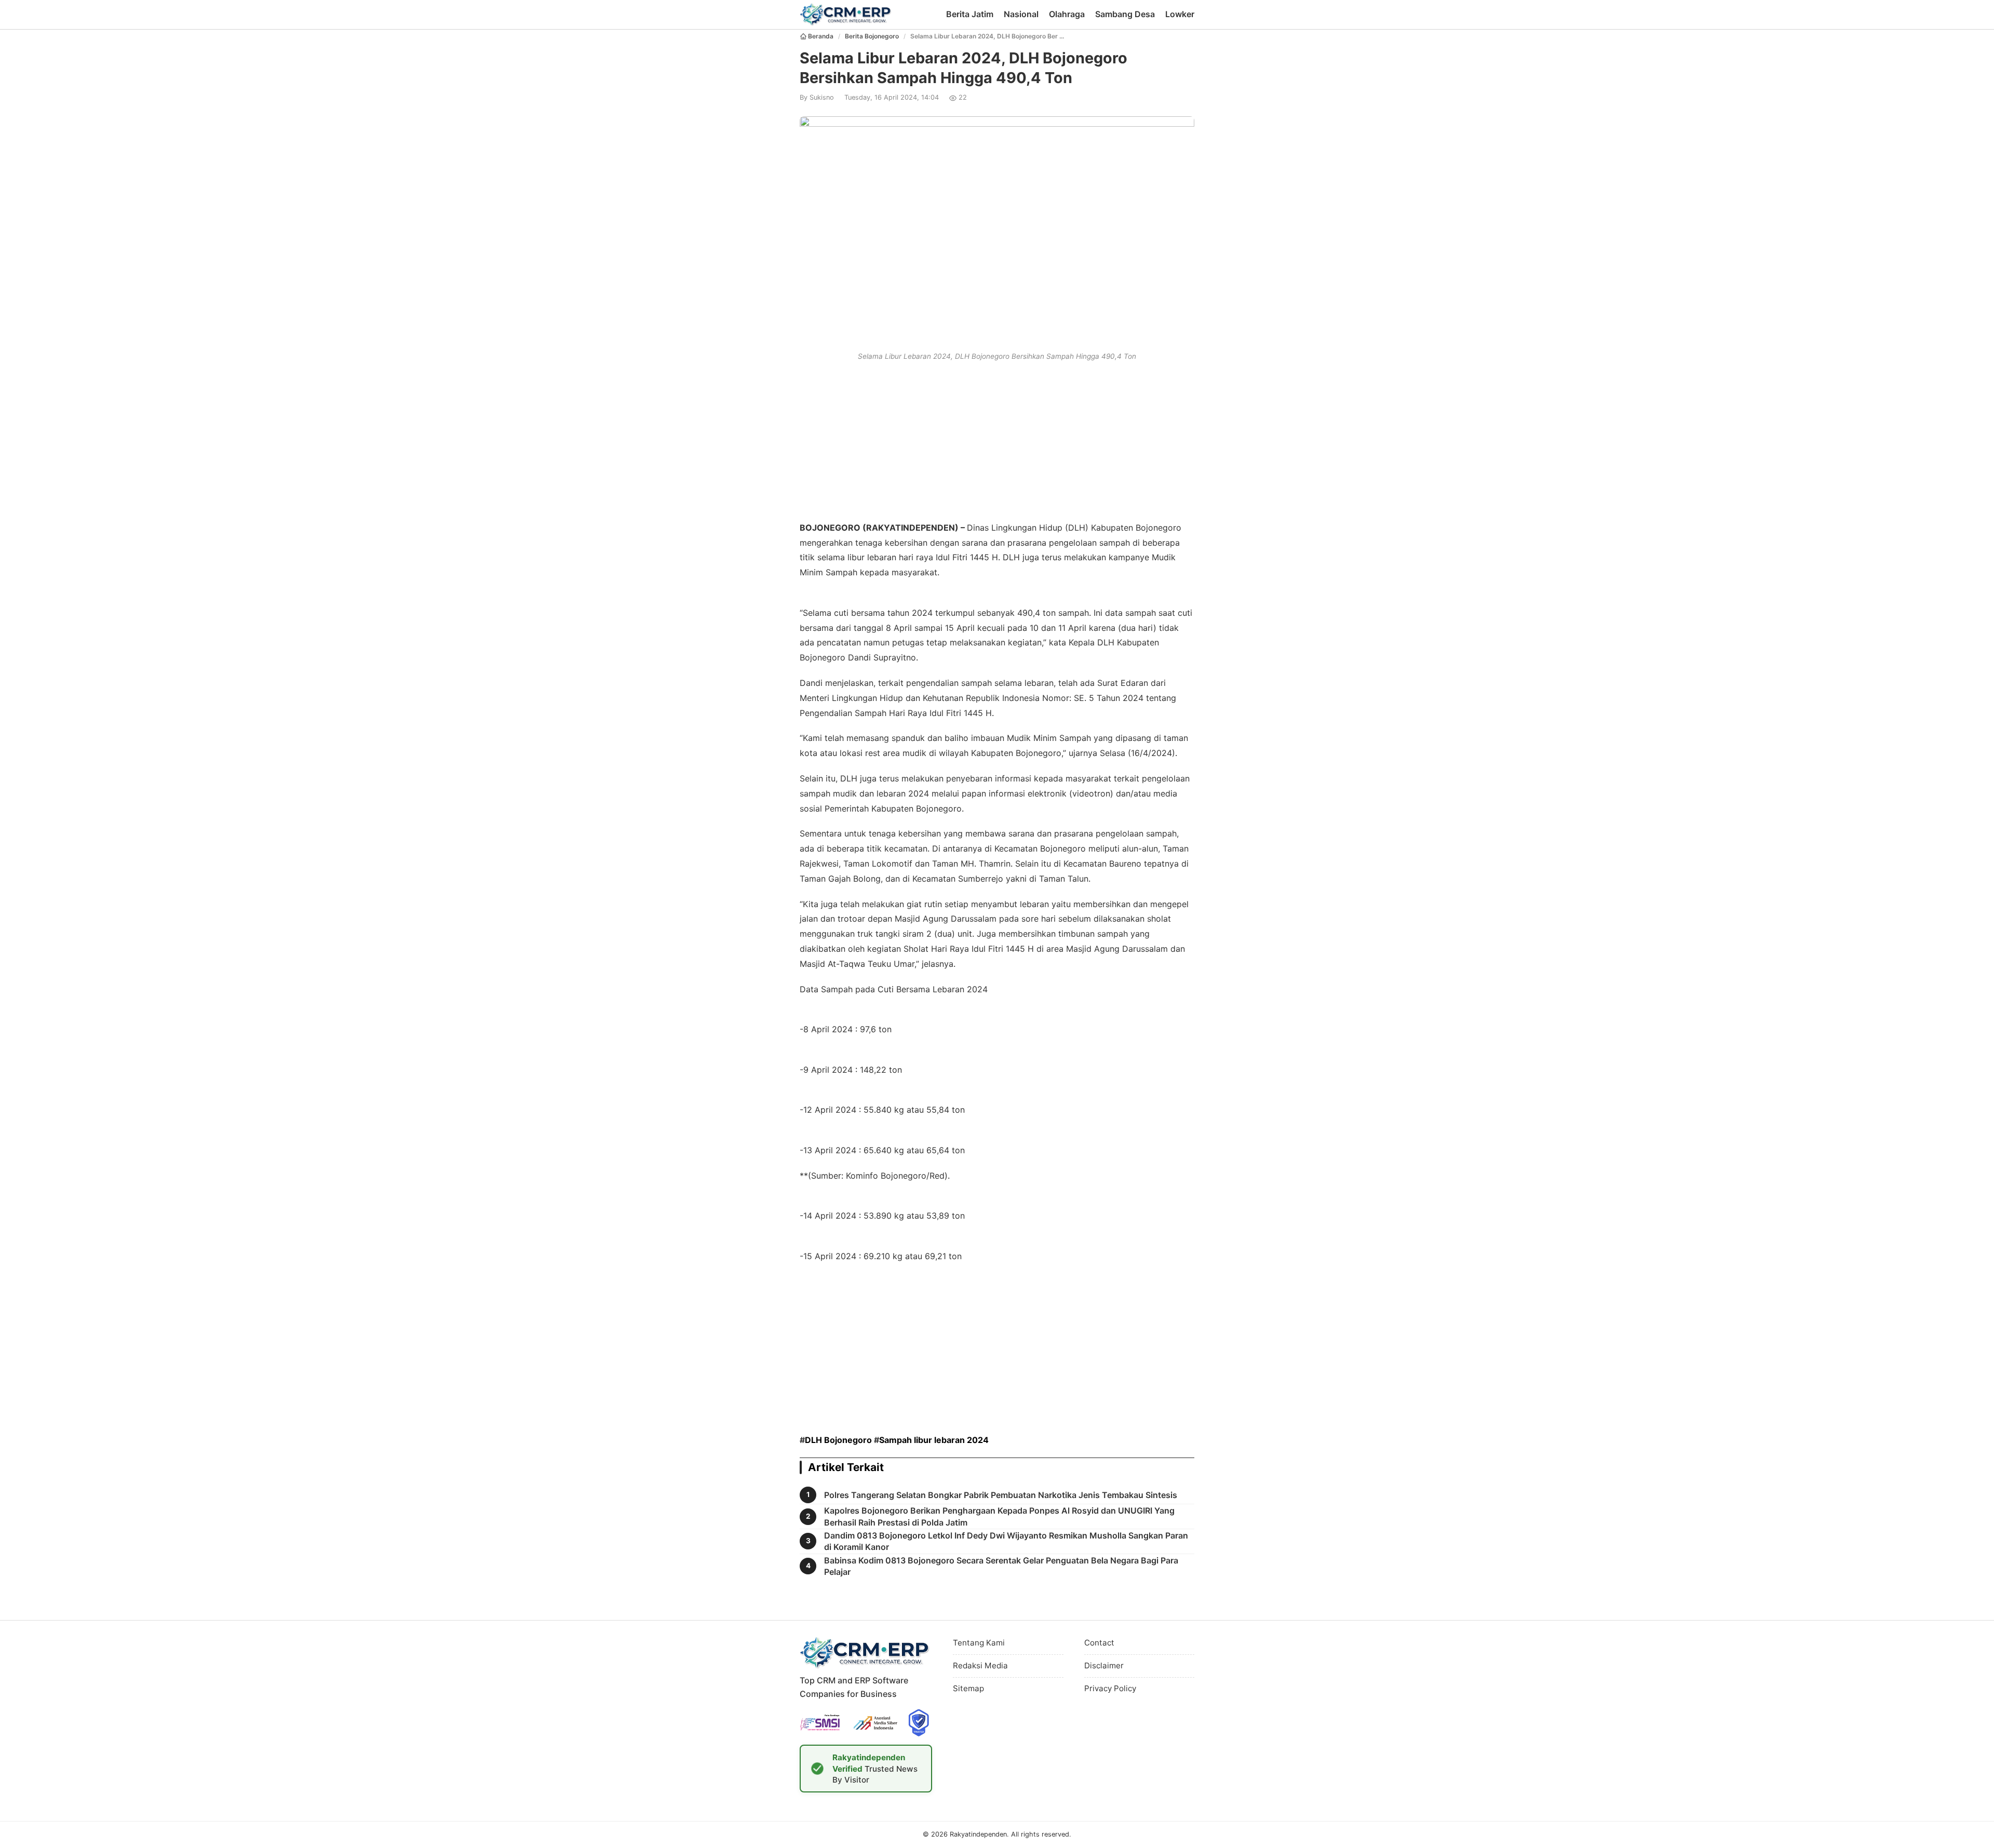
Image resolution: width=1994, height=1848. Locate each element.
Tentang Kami (979, 1643)
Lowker (1180, 14)
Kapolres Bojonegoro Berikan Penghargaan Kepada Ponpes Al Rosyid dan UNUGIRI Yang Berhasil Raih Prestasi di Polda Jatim (999, 1516)
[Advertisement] (997, 439)
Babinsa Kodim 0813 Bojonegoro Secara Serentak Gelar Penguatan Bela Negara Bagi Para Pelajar (1001, 1566)
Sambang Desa (1125, 14)
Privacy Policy (1110, 1688)
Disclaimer (1104, 1665)
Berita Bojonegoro (872, 36)
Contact (1099, 1643)
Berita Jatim (970, 14)
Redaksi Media (980, 1665)
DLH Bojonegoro (838, 1440)
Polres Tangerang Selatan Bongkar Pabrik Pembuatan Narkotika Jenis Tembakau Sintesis (1001, 1495)
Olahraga (1067, 14)
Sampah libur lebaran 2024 (934, 1440)
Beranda (821, 36)
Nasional (1021, 14)
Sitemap (968, 1688)
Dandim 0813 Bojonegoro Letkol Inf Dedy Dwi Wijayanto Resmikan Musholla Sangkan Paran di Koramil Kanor (1006, 1541)
